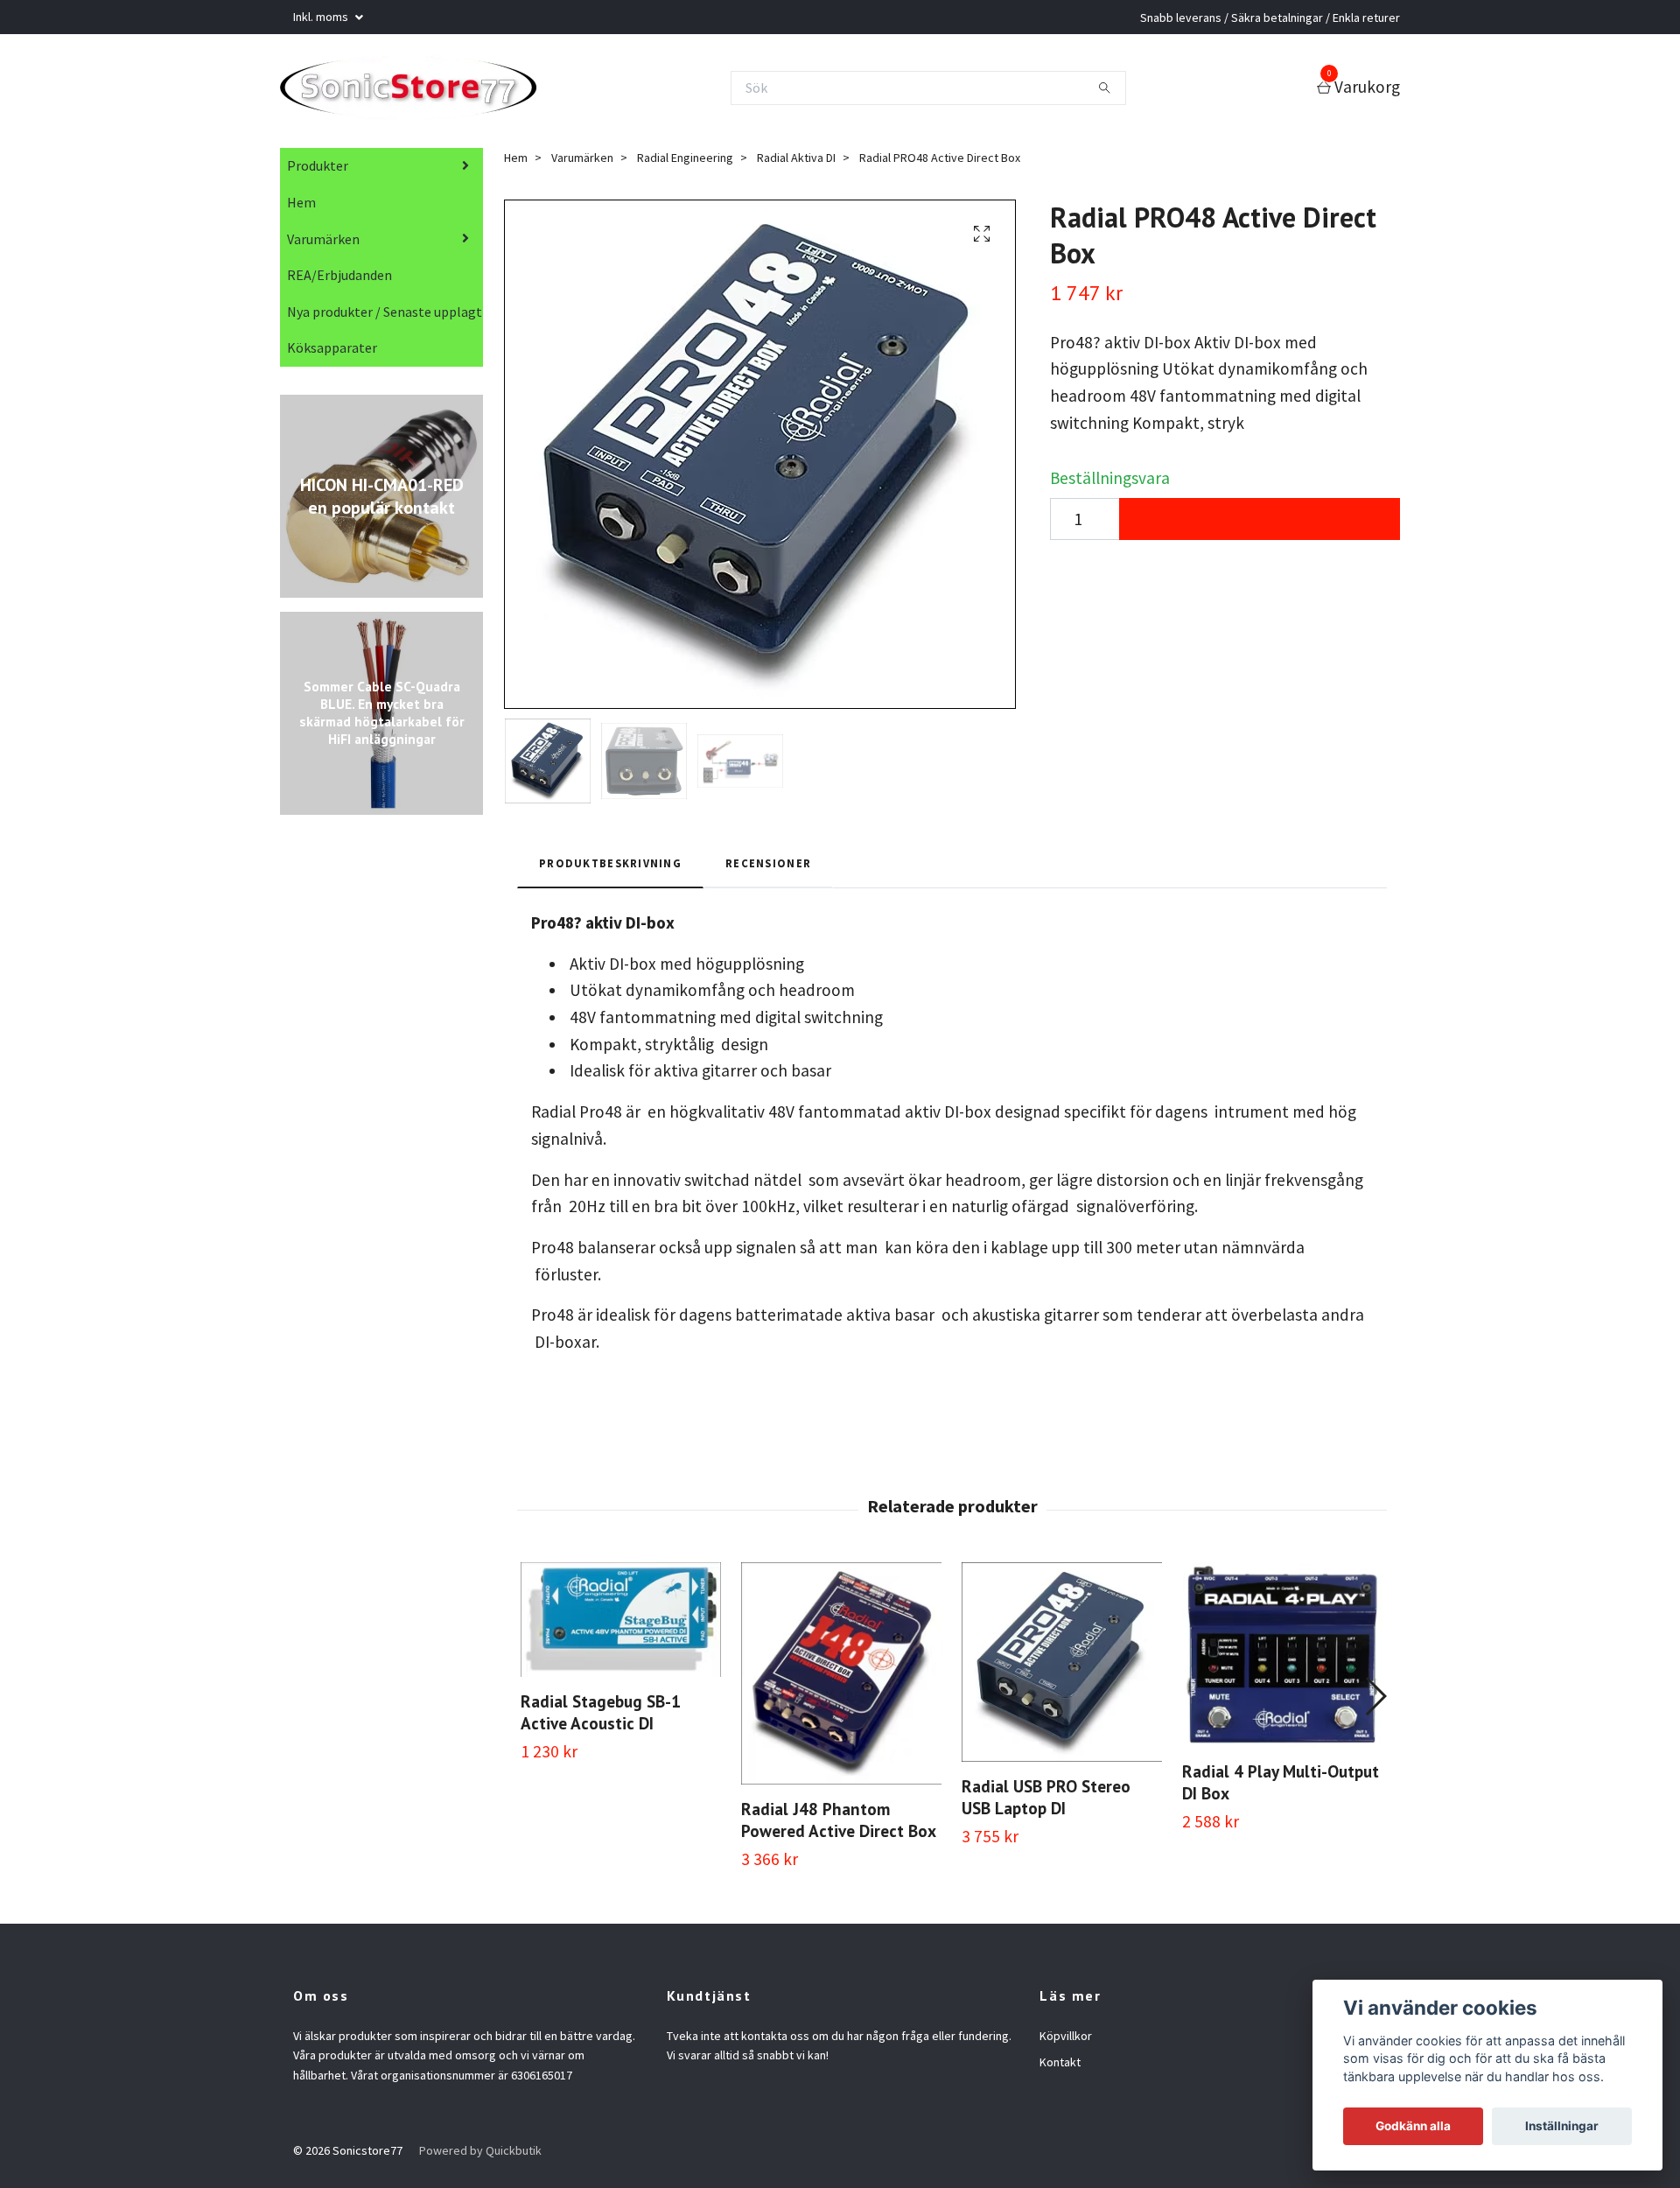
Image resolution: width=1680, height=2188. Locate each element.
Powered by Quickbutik (480, 2156)
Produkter (318, 171)
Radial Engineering (685, 163)
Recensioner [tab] (768, 868)
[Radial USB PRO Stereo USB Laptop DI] (1062, 1667)
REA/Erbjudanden (339, 280)
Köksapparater (332, 353)
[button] (1375, 1701)
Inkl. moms (322, 17)
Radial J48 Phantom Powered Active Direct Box (839, 1825)
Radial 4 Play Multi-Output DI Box (1281, 1787)
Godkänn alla (1413, 2126)
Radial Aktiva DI (796, 163)
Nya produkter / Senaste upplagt (385, 317)
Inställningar (1562, 2126)
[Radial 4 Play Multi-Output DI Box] (1282, 1660)
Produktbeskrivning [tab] (610, 868)
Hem (301, 207)
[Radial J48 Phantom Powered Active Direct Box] (841, 1679)
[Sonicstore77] (422, 90)
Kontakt (1060, 2067)
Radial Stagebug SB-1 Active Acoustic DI (601, 1717)
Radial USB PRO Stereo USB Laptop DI (1046, 1802)
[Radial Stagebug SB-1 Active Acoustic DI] (621, 1625)
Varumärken (323, 244)
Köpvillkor (1066, 2041)
